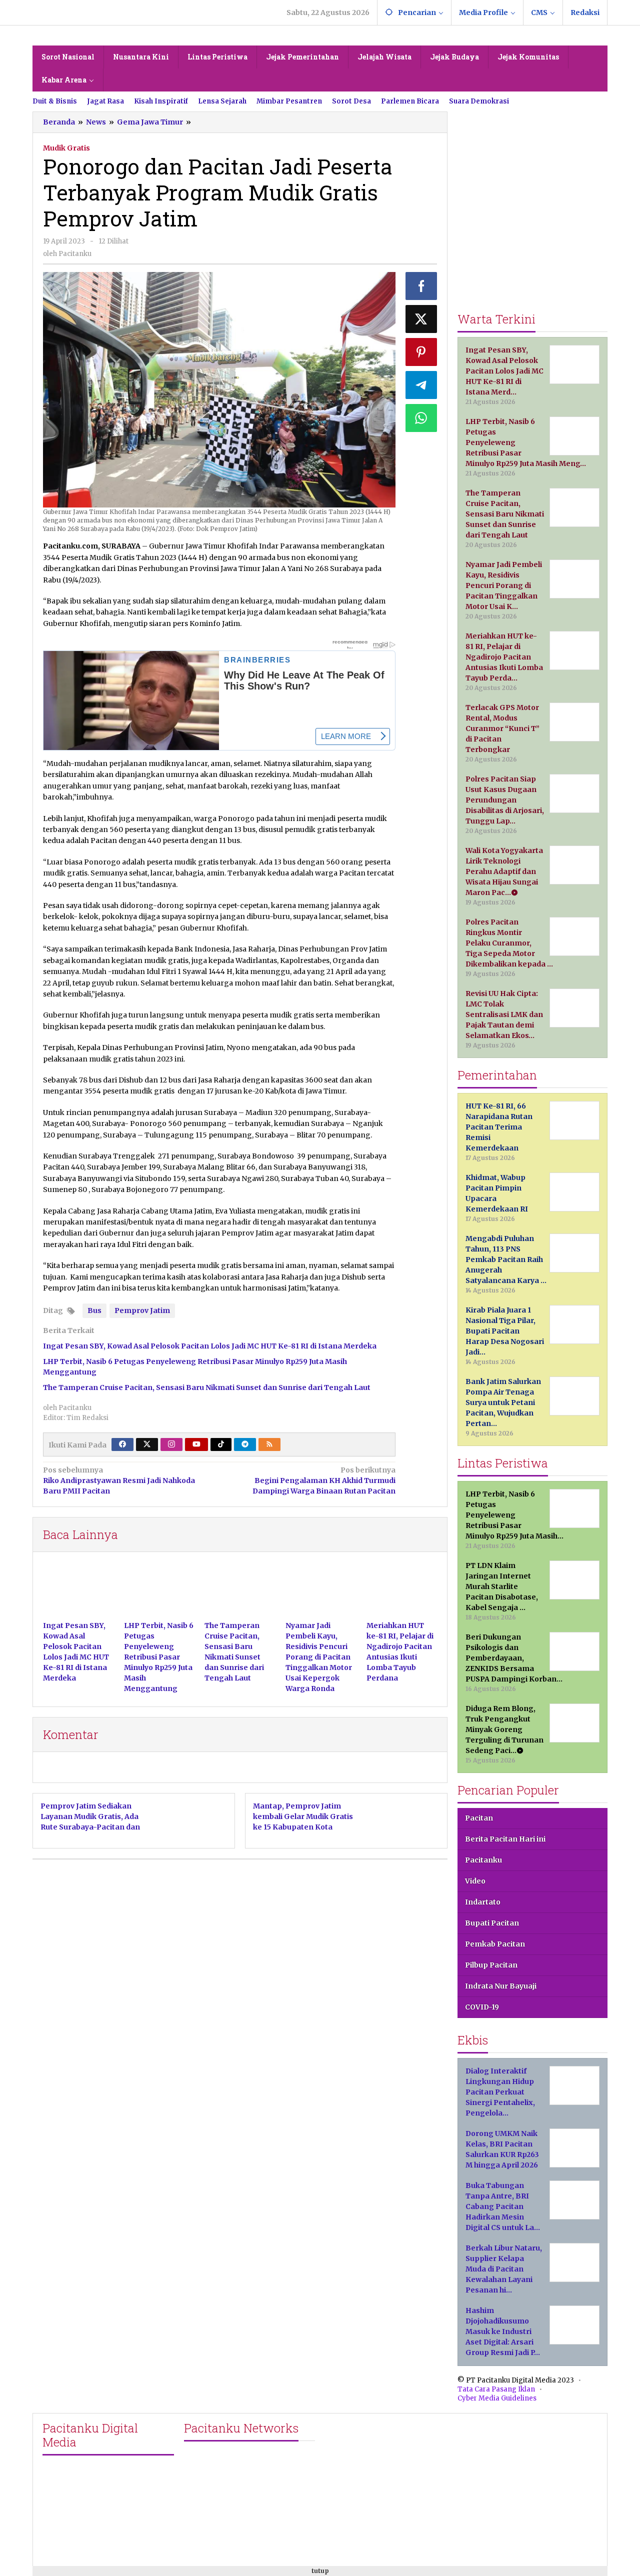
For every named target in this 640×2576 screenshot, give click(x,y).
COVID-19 (482, 2007)
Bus (94, 1310)
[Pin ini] (421, 352)
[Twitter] (147, 1444)
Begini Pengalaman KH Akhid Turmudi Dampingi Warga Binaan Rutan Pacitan (324, 1480)
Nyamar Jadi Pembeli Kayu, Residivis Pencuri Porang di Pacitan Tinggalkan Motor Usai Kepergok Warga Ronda (319, 1657)
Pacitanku (483, 1860)
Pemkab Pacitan (495, 1944)
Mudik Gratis (66, 148)
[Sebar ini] (421, 286)
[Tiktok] (221, 1444)
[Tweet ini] (421, 319)
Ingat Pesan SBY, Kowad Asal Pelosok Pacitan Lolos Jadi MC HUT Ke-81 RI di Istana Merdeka (210, 1346)
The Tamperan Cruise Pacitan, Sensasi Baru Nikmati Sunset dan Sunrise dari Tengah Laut (207, 1387)
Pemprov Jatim (142, 1310)
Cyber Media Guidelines (497, 2398)
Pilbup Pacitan (491, 1965)
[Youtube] (196, 1444)
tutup (320, 2571)
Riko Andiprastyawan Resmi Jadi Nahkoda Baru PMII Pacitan (119, 1480)
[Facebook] (122, 1444)
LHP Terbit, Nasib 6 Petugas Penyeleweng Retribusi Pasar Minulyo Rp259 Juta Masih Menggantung (159, 1657)
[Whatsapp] (421, 418)
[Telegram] (245, 1444)
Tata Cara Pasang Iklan (496, 2389)
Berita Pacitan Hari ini (505, 1839)
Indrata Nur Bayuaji (501, 1986)
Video (475, 1881)
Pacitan (479, 1818)
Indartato (483, 1902)
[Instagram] (171, 1444)
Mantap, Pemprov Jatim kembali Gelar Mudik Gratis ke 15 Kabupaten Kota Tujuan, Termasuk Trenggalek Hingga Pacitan (304, 1827)
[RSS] (269, 1444)
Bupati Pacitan (492, 1923)
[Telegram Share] (421, 385)
